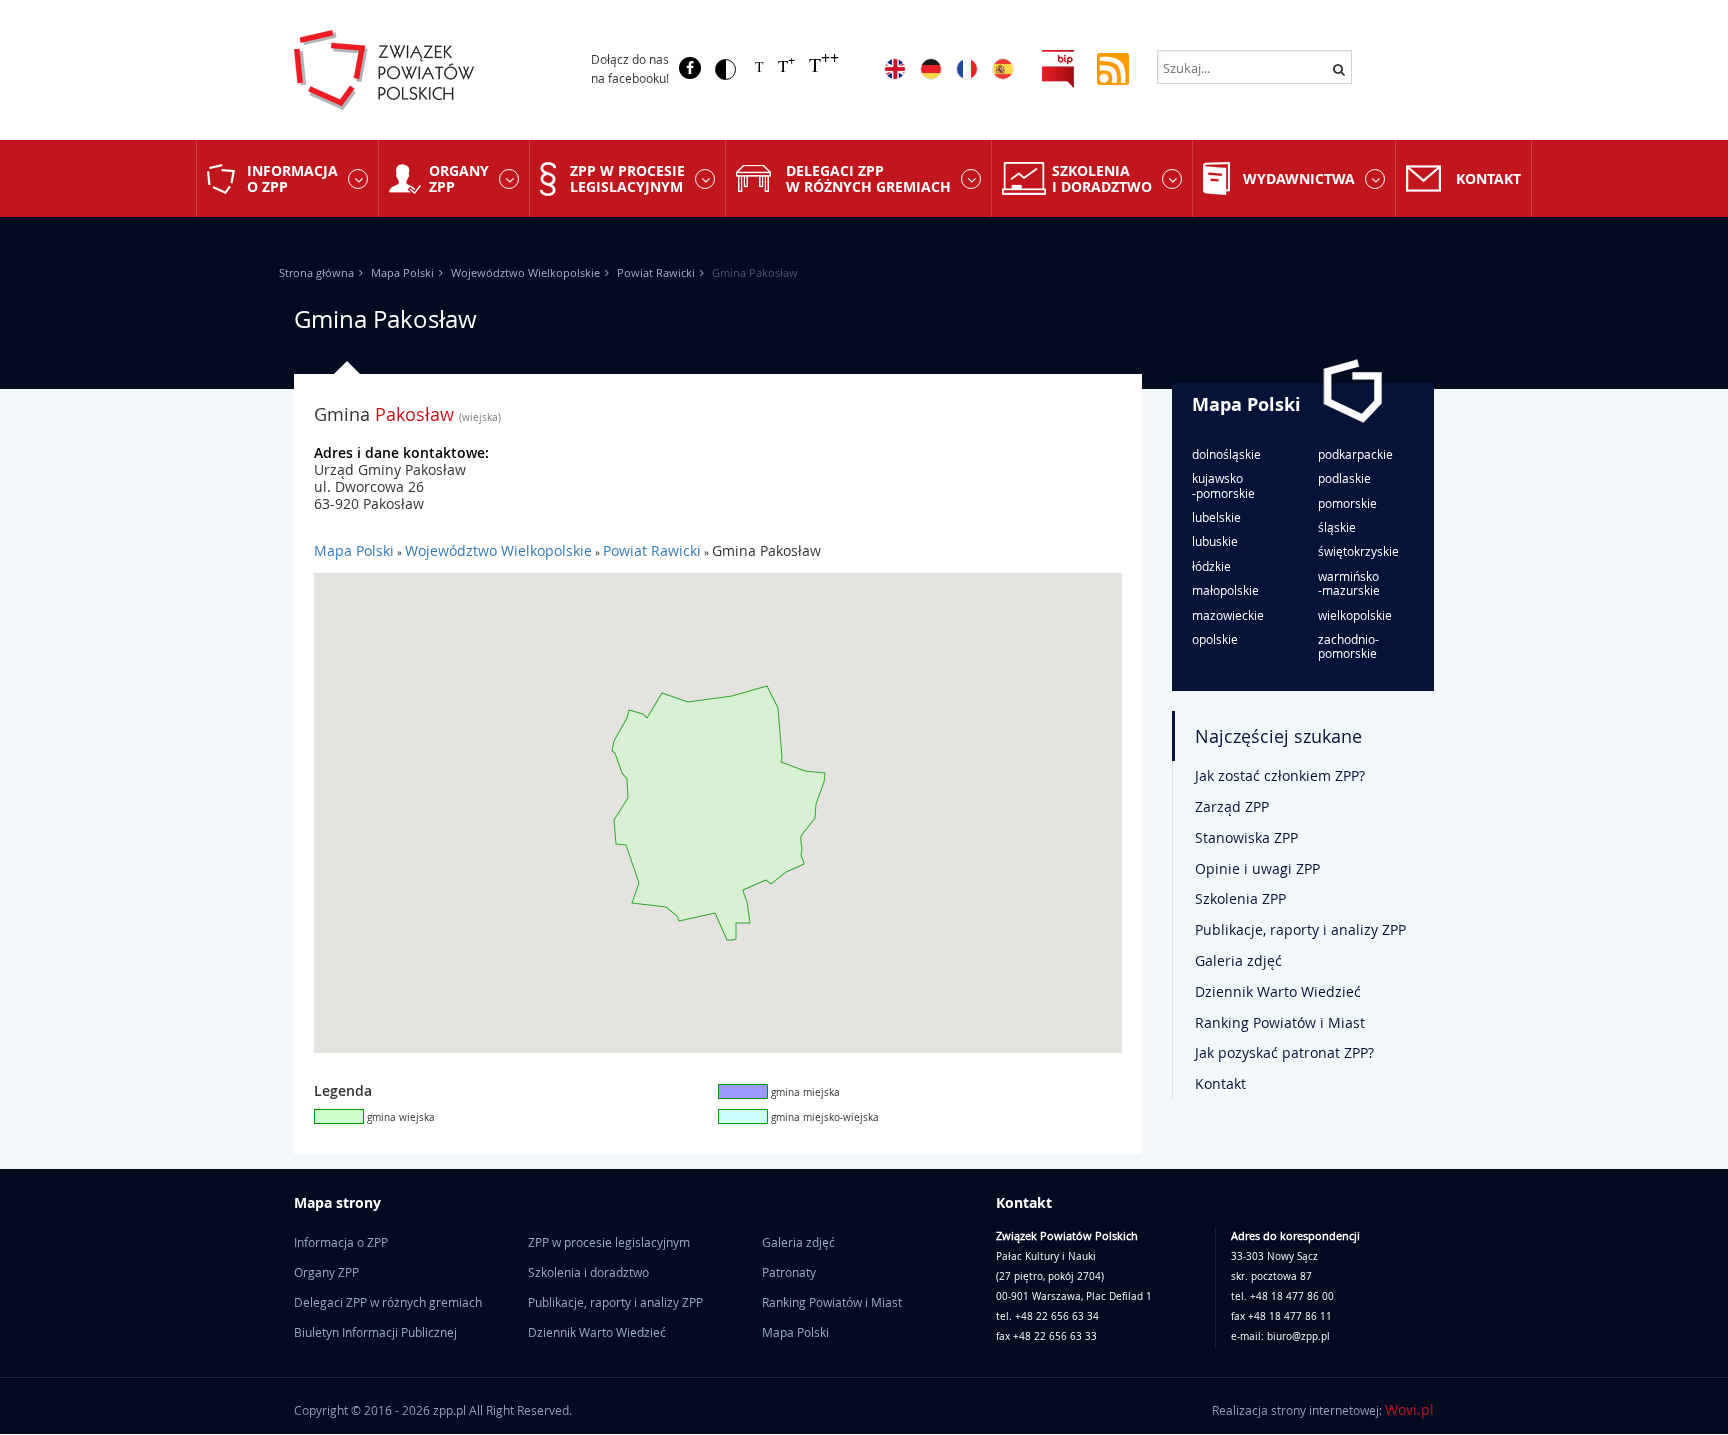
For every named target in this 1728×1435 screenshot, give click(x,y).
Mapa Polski (402, 272)
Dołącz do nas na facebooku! (630, 68)
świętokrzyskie (1358, 551)
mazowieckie (1228, 615)
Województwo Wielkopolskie (525, 272)
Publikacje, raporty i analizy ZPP (1300, 929)
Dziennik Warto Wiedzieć (1278, 991)
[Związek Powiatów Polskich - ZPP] (425, 70)
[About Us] (895, 69)
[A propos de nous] (967, 69)
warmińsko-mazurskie (1349, 583)
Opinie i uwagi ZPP (1257, 868)
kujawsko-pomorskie (1223, 485)
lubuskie (1215, 541)
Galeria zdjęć (1238, 960)
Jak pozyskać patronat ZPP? (1284, 1052)
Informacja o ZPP (292, 178)
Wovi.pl (1409, 1409)
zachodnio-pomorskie (1348, 646)
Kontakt (1488, 178)
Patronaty (789, 1272)
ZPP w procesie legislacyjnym (627, 178)
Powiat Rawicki (656, 272)
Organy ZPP (459, 178)
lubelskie (1216, 517)
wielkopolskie (1355, 615)
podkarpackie (1355, 454)
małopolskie (1225, 590)
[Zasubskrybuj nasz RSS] (1113, 67)
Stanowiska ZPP (1246, 837)
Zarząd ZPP (1232, 806)
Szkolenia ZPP (1240, 898)
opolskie (1215, 639)
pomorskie (1347, 503)
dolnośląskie (1226, 454)
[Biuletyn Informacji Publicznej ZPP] (1058, 67)
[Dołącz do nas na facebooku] (690, 68)
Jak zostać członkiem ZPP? (1280, 775)
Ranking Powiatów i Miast (1280, 1022)
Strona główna (316, 272)
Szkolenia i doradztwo (1102, 178)
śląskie (1337, 527)
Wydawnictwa (1299, 178)
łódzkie (1211, 566)
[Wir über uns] (931, 69)
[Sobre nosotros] (1003, 69)
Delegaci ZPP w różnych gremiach (868, 178)
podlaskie (1344, 478)
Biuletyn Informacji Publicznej (375, 1332)
